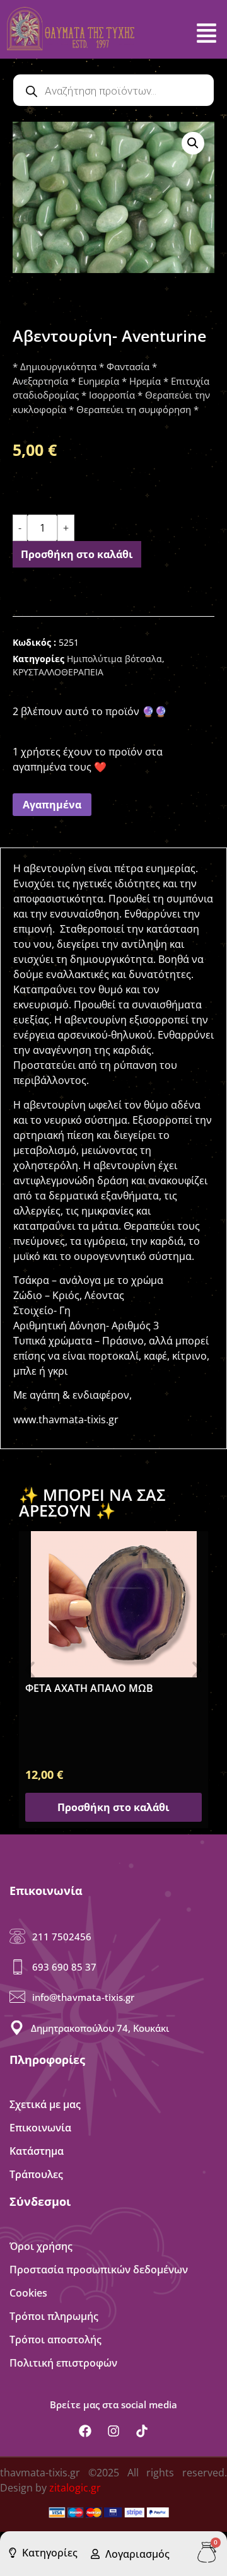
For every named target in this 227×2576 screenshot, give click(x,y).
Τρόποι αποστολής (55, 2340)
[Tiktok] (142, 2431)
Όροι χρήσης (41, 2246)
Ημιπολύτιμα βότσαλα (114, 659)
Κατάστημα (37, 2151)
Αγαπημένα (52, 805)
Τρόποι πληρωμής (54, 2316)
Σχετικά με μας (45, 2104)
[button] (193, 143)
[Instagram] (113, 2431)
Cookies (28, 2293)
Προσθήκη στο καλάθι (77, 554)
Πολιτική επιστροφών (63, 2363)
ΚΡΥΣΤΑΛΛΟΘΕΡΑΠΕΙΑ (58, 672)
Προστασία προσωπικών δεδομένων (99, 2270)
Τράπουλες (36, 2174)
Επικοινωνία (40, 2128)
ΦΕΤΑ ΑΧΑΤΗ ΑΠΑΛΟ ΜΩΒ (89, 1688)
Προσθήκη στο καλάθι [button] (113, 1807)
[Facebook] (85, 2431)
